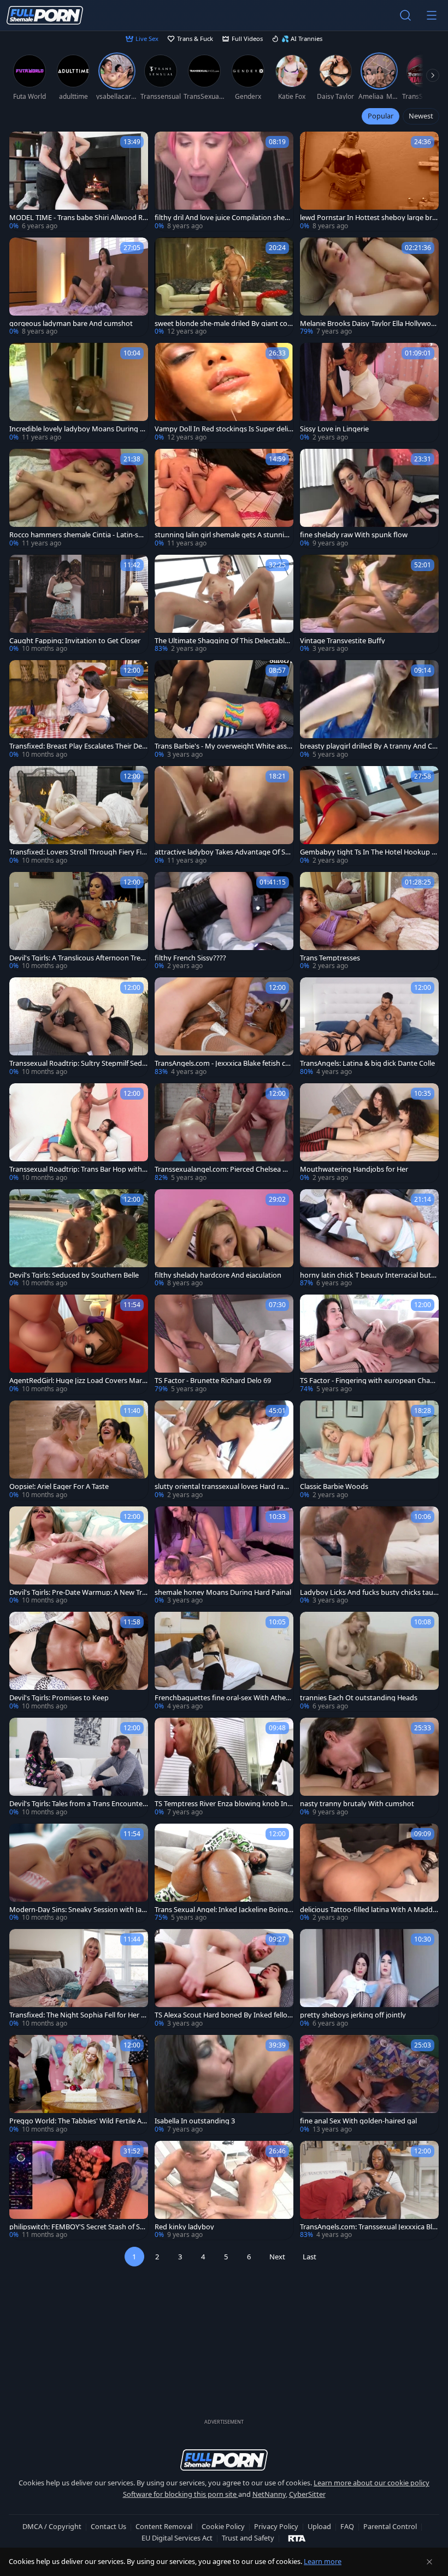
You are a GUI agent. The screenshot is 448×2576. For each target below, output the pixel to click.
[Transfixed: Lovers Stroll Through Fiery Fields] (79, 816)
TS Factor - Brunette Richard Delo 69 (213, 1381)
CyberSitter (307, 2494)
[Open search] (405, 15)
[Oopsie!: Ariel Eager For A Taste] (79, 1450)
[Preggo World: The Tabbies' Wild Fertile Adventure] (79, 2085)
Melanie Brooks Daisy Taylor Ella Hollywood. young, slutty (368, 324)
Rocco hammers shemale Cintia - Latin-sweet (78, 535)
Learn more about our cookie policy (372, 2483)
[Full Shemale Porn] (45, 15)
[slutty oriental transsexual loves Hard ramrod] (224, 1450)
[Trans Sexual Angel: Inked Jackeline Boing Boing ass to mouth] (224, 1873)
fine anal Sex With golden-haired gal (358, 2121)
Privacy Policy (276, 2526)
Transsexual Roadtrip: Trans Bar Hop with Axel (79, 1169)
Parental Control (390, 2526)
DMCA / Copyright (52, 2526)
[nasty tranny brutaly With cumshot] (369, 1767)
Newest (421, 116)
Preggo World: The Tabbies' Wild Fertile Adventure (78, 2121)
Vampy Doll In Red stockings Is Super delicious (224, 429)
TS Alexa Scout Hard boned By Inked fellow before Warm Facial (224, 2015)
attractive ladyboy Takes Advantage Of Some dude (222, 852)
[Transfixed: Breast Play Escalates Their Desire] (79, 710)
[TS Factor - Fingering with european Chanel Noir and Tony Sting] (369, 1344)
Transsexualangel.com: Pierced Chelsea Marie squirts (224, 1169)
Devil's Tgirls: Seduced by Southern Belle (74, 1275)
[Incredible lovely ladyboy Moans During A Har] (79, 393)
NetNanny (269, 2494)
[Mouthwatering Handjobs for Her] (369, 1133)
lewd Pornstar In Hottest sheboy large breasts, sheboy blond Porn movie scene (368, 218)
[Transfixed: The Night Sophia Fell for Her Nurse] (79, 1979)
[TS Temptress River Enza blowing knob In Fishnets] (224, 1767)
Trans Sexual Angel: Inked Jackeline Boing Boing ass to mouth (221, 1910)
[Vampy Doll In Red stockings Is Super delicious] (224, 393)
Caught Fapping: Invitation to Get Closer (75, 641)
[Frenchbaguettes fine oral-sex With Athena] (224, 1661)
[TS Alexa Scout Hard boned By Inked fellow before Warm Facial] (224, 1979)
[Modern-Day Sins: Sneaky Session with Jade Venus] (79, 1873)
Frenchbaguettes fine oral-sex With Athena (222, 1698)
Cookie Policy (223, 2526)
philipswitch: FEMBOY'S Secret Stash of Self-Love (78, 2227)
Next (277, 2257)
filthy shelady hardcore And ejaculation (218, 1275)
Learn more (323, 2561)
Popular (381, 116)
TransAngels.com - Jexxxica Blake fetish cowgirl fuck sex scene (222, 1063)
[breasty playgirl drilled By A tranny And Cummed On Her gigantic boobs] (369, 710)
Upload (319, 2526)
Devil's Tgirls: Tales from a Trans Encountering (78, 1804)
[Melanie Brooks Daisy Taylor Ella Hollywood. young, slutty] (369, 287)
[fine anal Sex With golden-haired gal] (369, 2085)
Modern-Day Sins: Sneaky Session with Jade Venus (78, 1910)
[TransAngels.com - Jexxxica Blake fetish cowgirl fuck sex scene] (224, 1027)
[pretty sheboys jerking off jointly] (369, 1979)
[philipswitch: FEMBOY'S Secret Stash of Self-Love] (79, 2191)
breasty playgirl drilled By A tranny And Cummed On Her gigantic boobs (368, 746)
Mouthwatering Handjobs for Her (354, 1169)
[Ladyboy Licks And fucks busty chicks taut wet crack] (369, 1556)
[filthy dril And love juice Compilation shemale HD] (224, 181)
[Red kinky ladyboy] (224, 2191)
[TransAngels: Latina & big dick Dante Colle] (369, 1027)
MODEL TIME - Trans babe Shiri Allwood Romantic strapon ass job (78, 218)
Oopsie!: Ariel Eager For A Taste (59, 1486)
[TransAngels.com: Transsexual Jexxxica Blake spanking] (369, 2191)
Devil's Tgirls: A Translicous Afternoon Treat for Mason (78, 958)
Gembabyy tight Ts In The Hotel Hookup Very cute (368, 852)
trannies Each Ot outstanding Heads (359, 1698)
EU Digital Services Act (177, 2538)
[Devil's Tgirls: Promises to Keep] (79, 1661)
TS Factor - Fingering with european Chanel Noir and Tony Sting (369, 1381)
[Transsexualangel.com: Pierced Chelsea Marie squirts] (224, 1133)
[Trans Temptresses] (369, 922)
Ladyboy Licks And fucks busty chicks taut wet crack (368, 1592)
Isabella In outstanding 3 (195, 2121)
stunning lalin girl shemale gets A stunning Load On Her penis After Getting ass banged (224, 535)
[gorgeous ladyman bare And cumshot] (79, 287)
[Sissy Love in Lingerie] (369, 393)
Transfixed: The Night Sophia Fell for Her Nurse (78, 2015)
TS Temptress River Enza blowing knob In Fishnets (224, 1804)
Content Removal (164, 2526)
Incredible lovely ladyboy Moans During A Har (77, 429)
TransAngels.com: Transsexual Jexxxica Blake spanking (368, 2227)
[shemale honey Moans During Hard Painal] (224, 1556)
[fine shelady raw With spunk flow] (369, 498)
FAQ (347, 2526)
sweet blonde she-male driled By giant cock (223, 324)
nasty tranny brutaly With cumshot (357, 1804)
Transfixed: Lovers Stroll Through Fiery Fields (78, 852)
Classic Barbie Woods (334, 1486)
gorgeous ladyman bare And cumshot (71, 324)
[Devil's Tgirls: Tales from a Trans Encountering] (79, 1767)
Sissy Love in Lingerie (334, 429)
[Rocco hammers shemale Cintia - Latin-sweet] (79, 498)
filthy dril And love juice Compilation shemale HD (223, 218)
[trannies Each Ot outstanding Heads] (369, 1661)
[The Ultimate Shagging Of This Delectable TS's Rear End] (224, 604)
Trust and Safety (248, 2538)
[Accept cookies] (429, 2562)
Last (310, 2257)
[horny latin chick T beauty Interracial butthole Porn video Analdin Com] (369, 1239)
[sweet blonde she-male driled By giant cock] (224, 287)
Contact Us (108, 2526)
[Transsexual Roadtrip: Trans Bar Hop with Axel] (79, 1133)
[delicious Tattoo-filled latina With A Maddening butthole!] (369, 1873)
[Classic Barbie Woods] (369, 1450)
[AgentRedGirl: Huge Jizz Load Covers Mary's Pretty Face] (79, 1344)
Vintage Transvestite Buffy (343, 641)
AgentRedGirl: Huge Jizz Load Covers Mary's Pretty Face (76, 1381)
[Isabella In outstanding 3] (224, 2085)
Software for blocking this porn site (181, 2494)
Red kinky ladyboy (184, 2227)
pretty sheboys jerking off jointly (353, 2015)
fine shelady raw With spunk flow (354, 535)
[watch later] (22, 145)
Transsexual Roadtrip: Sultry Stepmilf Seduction (78, 1063)
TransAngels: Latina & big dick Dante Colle (367, 1063)
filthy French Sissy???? (190, 958)
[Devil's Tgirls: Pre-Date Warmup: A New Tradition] (79, 1556)
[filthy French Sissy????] (224, 922)
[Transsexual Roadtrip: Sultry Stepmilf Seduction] (79, 1027)
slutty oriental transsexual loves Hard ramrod (224, 1486)
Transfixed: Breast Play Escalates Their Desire (78, 746)
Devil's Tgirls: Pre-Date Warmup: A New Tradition (78, 1592)
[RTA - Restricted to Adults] (297, 2538)
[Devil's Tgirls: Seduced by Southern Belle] (79, 1239)
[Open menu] (432, 15)
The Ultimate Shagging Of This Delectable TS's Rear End (222, 641)
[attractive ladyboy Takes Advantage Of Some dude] (224, 816)
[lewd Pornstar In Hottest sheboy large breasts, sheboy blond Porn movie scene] (369, 181)
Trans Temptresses (330, 958)
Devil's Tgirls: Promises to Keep (59, 1698)
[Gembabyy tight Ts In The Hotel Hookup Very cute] (369, 816)
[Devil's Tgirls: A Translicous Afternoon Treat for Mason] (79, 922)
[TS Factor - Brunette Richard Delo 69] (224, 1344)
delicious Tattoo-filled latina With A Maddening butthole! (368, 1910)
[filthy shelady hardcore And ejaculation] (224, 1239)
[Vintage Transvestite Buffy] (369, 604)
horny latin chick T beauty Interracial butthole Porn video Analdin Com (369, 1275)
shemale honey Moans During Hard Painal (223, 1592)
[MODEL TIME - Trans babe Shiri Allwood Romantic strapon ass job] (79, 181)
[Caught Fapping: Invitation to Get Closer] (79, 604)
